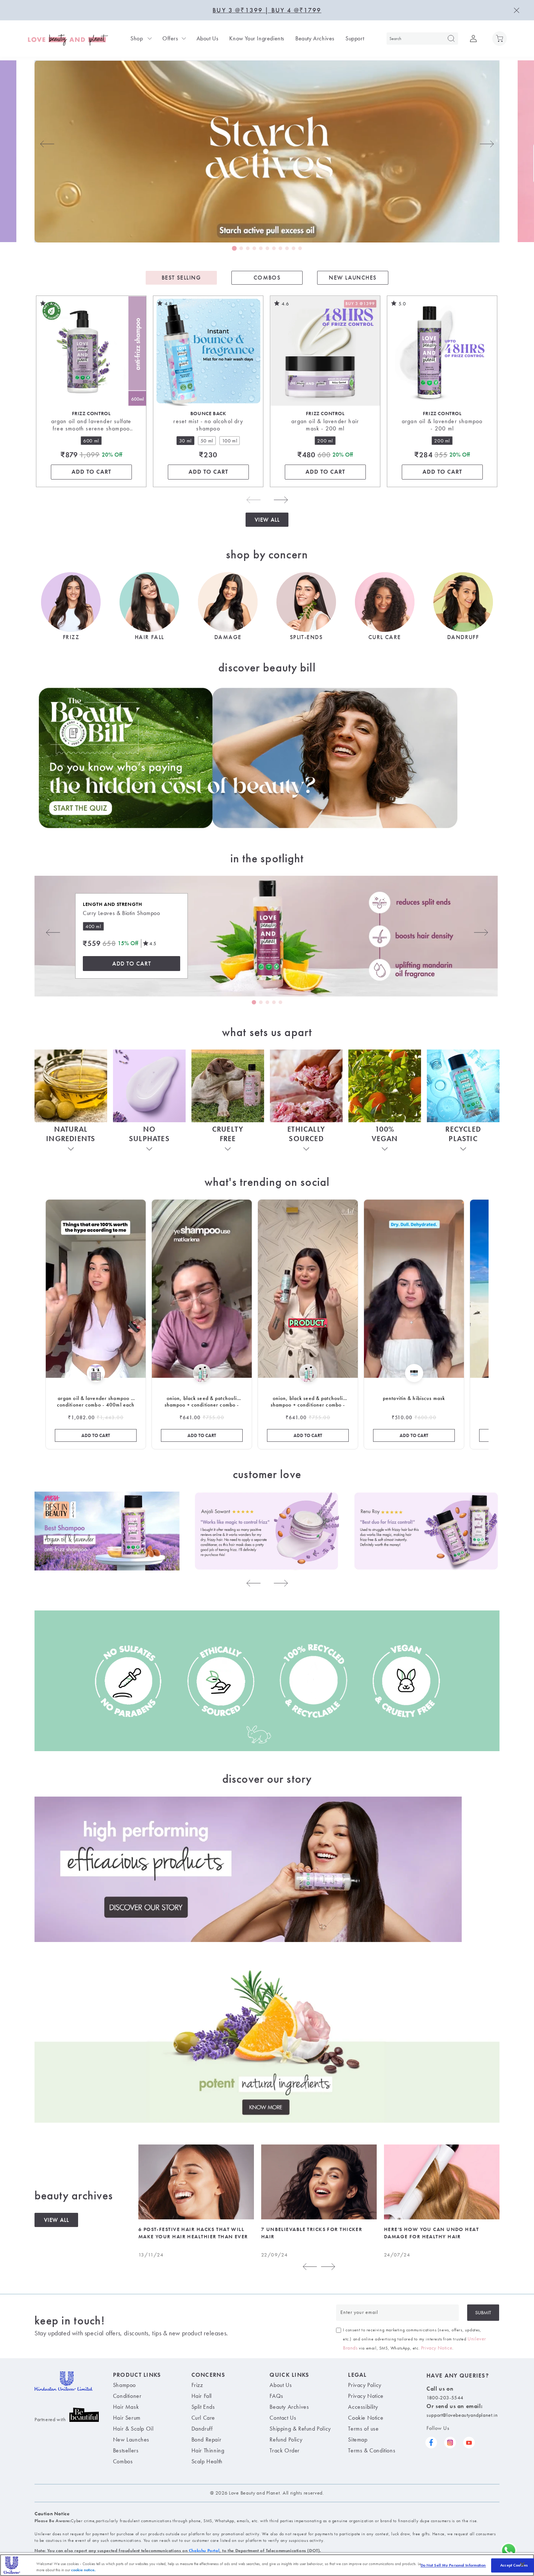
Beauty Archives (315, 39)
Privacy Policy (365, 2385)
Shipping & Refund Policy (300, 2429)
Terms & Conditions (372, 2450)
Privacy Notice (437, 2348)
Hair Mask (126, 2407)
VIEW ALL (56, 2220)
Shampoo (124, 2385)
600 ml (91, 441)
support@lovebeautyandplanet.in (462, 2415)
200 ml (325, 441)
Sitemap (358, 2439)
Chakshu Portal (204, 2551)
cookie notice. (83, 2569)
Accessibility (363, 2407)
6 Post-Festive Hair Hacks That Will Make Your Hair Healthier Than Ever (193, 2233)
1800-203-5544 (445, 2398)
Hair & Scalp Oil (133, 2429)
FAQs (276, 2396)
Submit (483, 2312)
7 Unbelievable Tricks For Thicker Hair (312, 2233)
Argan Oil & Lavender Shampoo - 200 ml (442, 425)
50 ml (208, 440)
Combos (123, 2461)
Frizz (197, 2385)
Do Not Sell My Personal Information (453, 2565)
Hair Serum (127, 2418)
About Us (208, 39)
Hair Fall (202, 2396)
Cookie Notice (366, 2418)
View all (267, 520)
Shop (137, 39)
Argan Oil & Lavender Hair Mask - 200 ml (325, 425)
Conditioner (127, 2396)
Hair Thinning (208, 2450)
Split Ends (203, 2407)
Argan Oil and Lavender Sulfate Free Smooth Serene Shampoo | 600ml (91, 425)
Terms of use (363, 2429)
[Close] (522, 2564)
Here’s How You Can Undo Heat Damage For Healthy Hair (431, 2233)
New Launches (131, 2439)
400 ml (93, 926)
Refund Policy (286, 2439)
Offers (170, 39)
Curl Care (203, 2418)
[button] (499, 39)
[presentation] (47, 144)
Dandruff (202, 2429)
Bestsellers (126, 2450)
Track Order (285, 2450)
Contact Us (283, 2418)
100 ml (231, 440)
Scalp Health (207, 2461)
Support (355, 39)
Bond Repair (207, 2439)
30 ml (187, 440)
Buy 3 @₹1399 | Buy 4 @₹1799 (267, 10)
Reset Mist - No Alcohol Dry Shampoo (208, 425)
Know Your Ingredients (257, 39)
